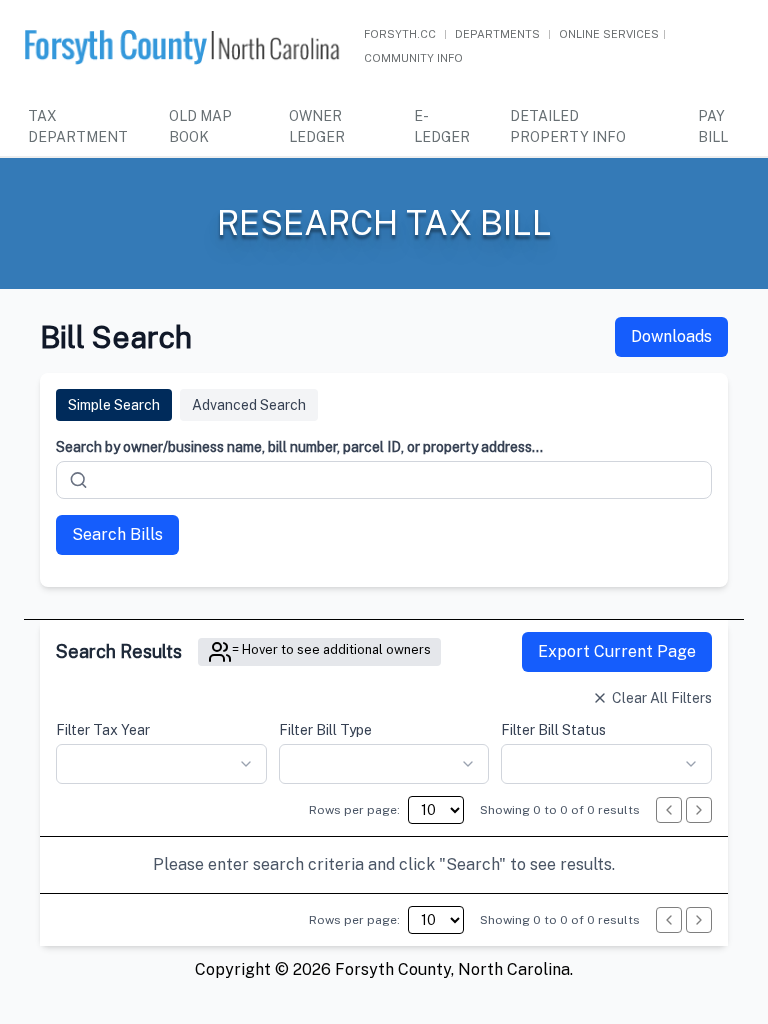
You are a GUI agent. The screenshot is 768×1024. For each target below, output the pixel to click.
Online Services (609, 34)
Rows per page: (354, 810)
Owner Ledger (317, 126)
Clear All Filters (662, 698)
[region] (384, 865)
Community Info (413, 58)
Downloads (671, 336)
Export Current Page (617, 651)
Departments (497, 34)
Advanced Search (249, 405)
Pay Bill (713, 126)
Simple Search (114, 405)
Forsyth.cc (400, 34)
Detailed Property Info (568, 126)
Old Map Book (200, 126)
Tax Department (78, 126)
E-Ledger (442, 126)
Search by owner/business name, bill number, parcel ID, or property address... (299, 447)
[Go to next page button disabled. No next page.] (699, 810)
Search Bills (117, 534)
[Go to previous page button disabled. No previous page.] (669, 810)
